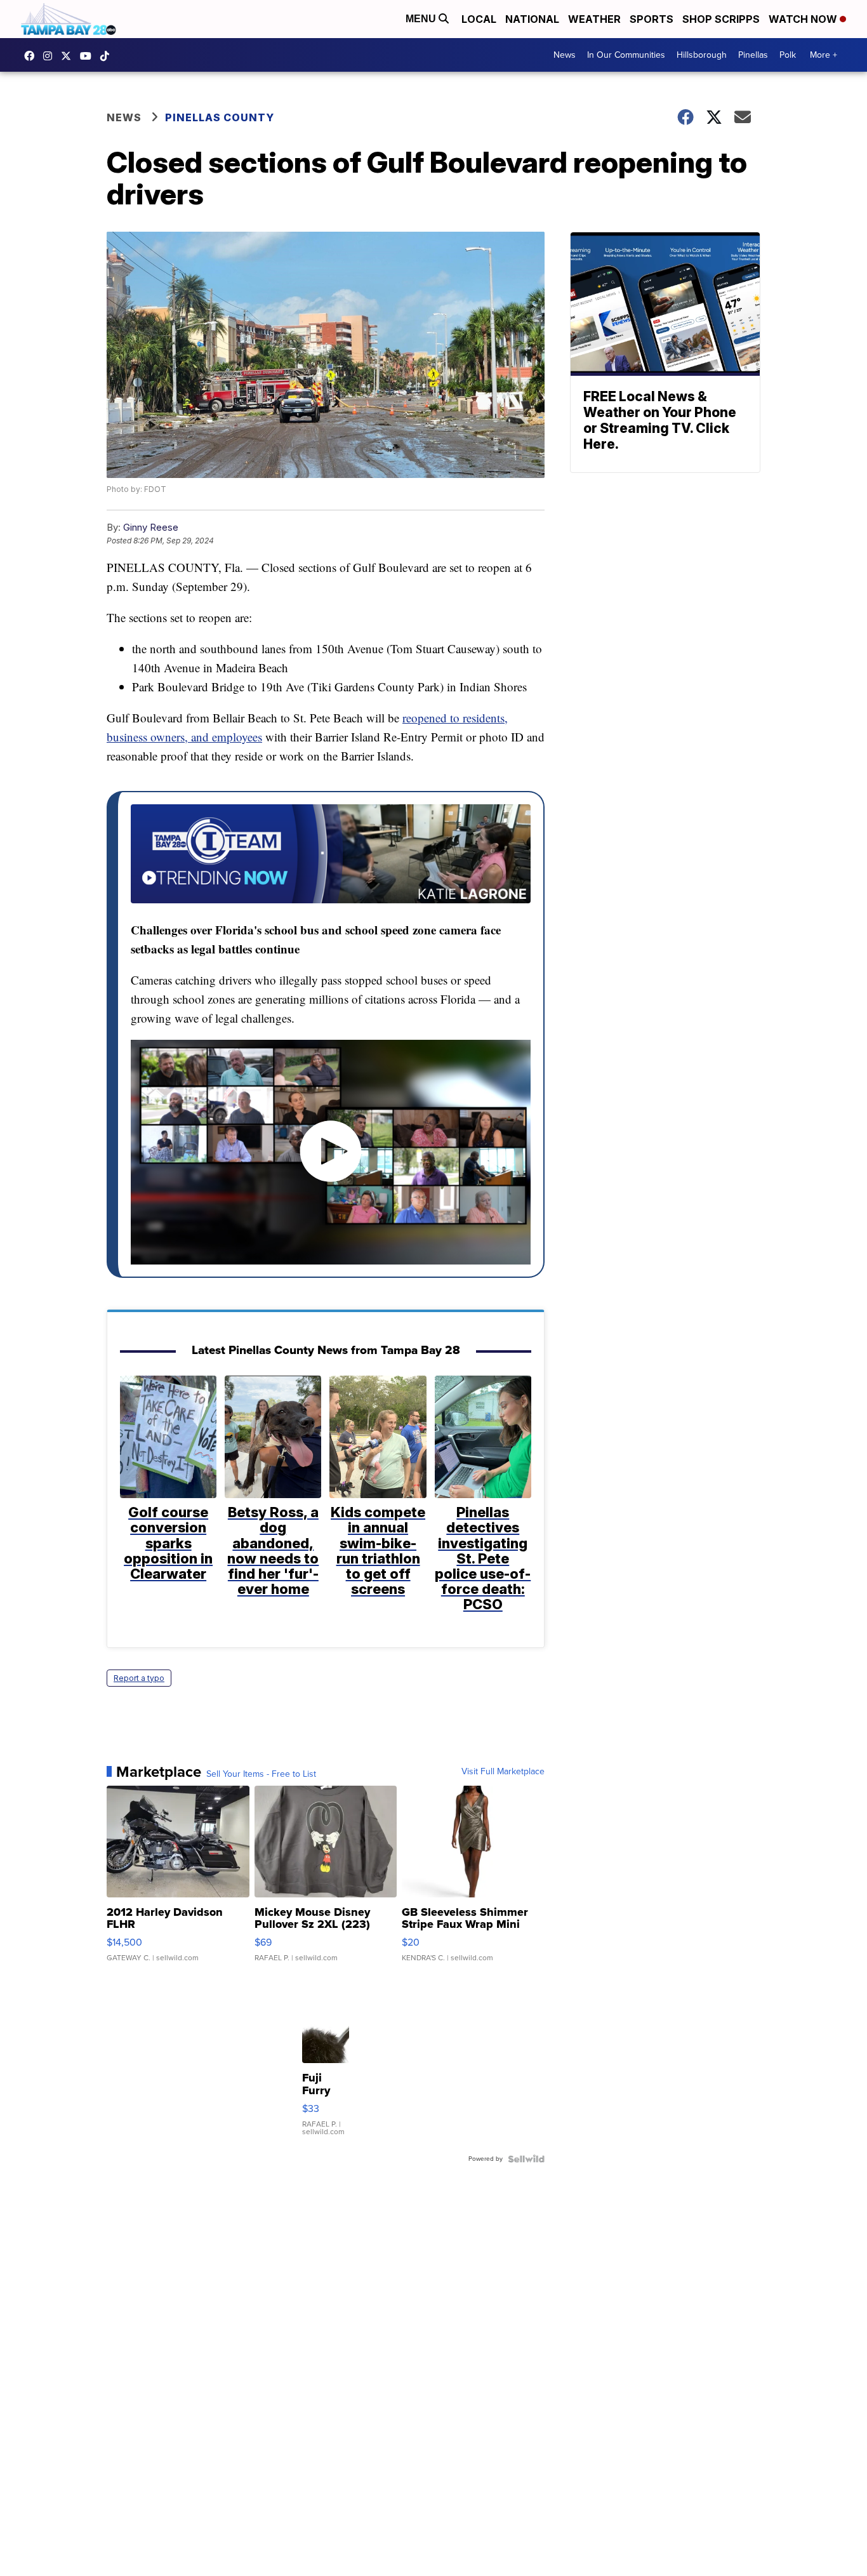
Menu (422, 19)
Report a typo (139, 1678)
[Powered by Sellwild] (526, 2159)
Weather (594, 19)
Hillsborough (702, 55)
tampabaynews (32, 56)
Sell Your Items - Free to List (261, 1774)
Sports (652, 19)
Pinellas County (220, 117)
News (565, 55)
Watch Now (804, 19)
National (532, 19)
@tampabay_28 (108, 56)
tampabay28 (69, 56)
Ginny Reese (151, 527)
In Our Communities (626, 55)
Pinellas (753, 55)
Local (479, 19)
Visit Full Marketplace (503, 1772)
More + (824, 55)
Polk (788, 55)
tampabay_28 (51, 56)
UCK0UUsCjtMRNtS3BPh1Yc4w (89, 56)
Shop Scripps (721, 19)
